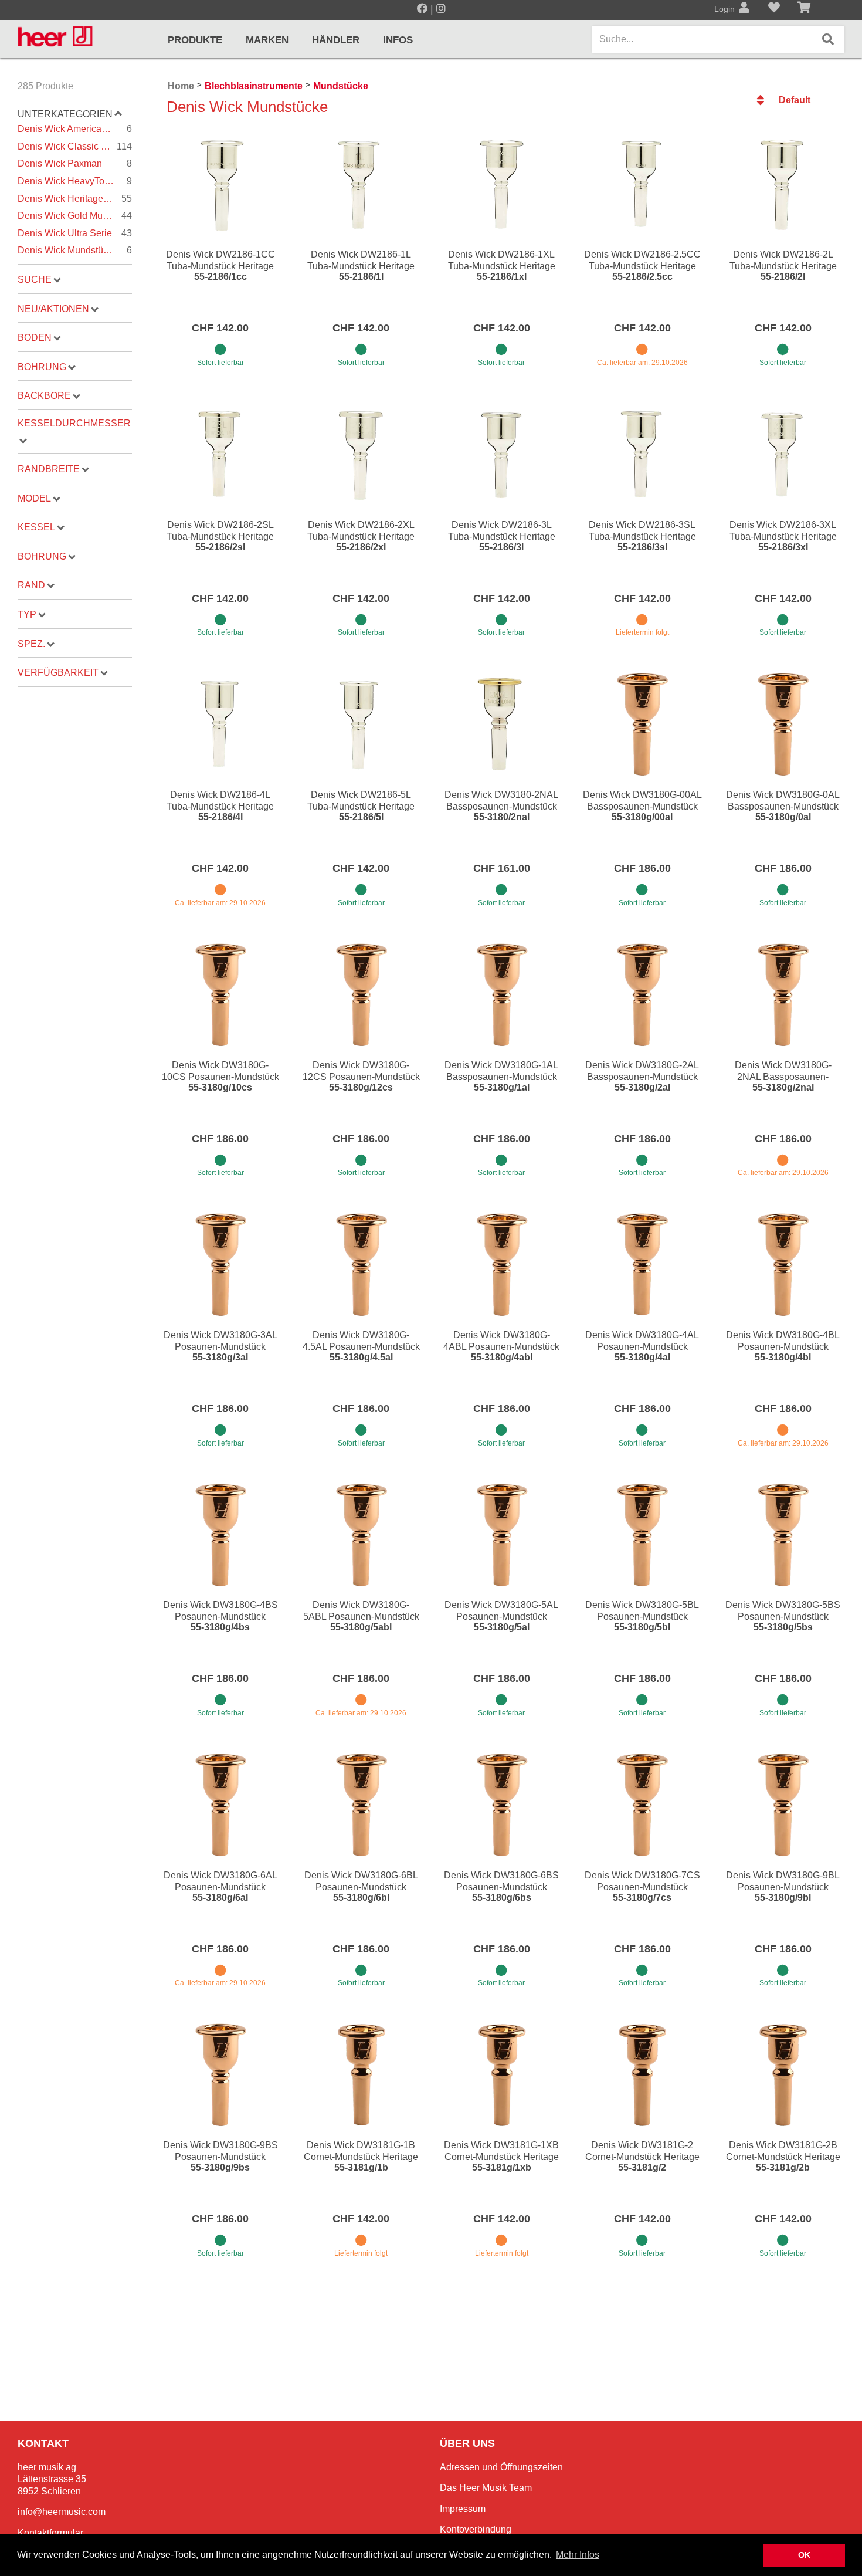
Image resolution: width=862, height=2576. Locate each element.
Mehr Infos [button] (578, 2555)
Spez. (31, 644)
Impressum (463, 2509)
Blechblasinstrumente (254, 86)
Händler (336, 40)
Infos (398, 40)
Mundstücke (341, 86)
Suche (35, 280)
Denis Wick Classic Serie (75, 146)
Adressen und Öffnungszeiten (501, 2467)
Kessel (36, 527)
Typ (27, 615)
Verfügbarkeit (58, 673)
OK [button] (804, 2555)
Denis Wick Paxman (75, 163)
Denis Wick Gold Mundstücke (75, 216)
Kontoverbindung (476, 2529)
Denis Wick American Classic (75, 129)
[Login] (744, 9)
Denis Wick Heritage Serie (75, 199)
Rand (31, 585)
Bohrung (42, 367)
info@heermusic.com (62, 2512)
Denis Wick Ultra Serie (75, 233)
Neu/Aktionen (53, 309)
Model (34, 498)
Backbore (44, 396)
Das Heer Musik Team (486, 2488)
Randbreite (49, 469)
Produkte (195, 40)
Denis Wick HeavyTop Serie (75, 181)
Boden (35, 338)
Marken (267, 40)
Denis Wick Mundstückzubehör (75, 250)
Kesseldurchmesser (74, 423)
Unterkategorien (65, 114)
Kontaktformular (50, 2533)
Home (181, 86)
